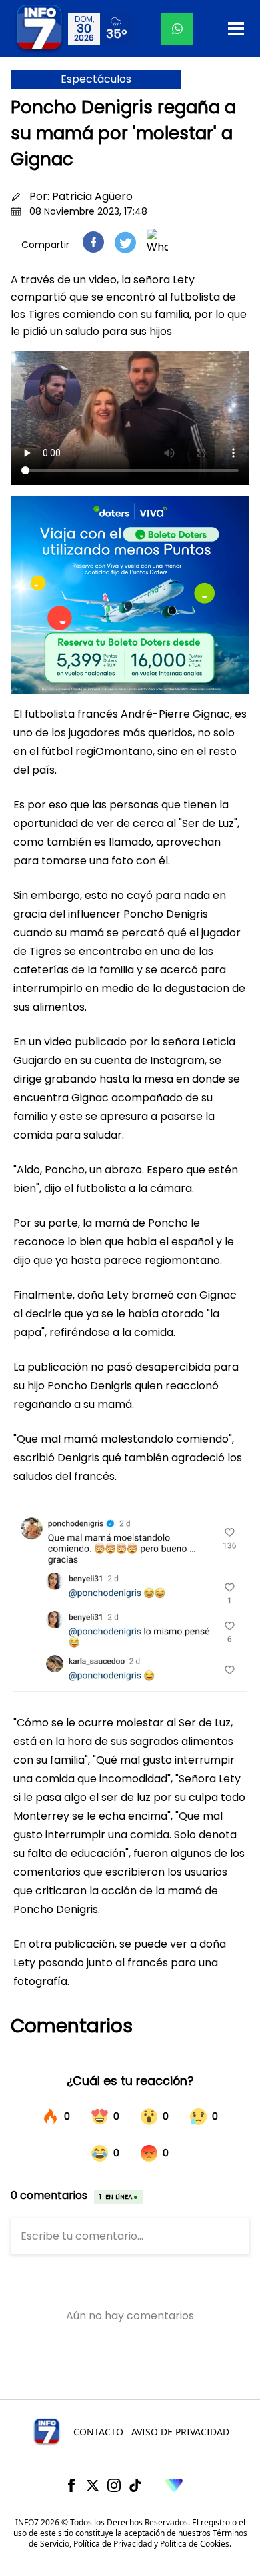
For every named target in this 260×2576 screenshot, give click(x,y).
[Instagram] (114, 2485)
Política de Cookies (195, 2544)
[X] (93, 2485)
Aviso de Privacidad (180, 2432)
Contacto (98, 2432)
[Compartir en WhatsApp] (157, 242)
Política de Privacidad (113, 2544)
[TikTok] (135, 2485)
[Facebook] (71, 2485)
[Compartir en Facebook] (93, 242)
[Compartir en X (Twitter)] (125, 242)
